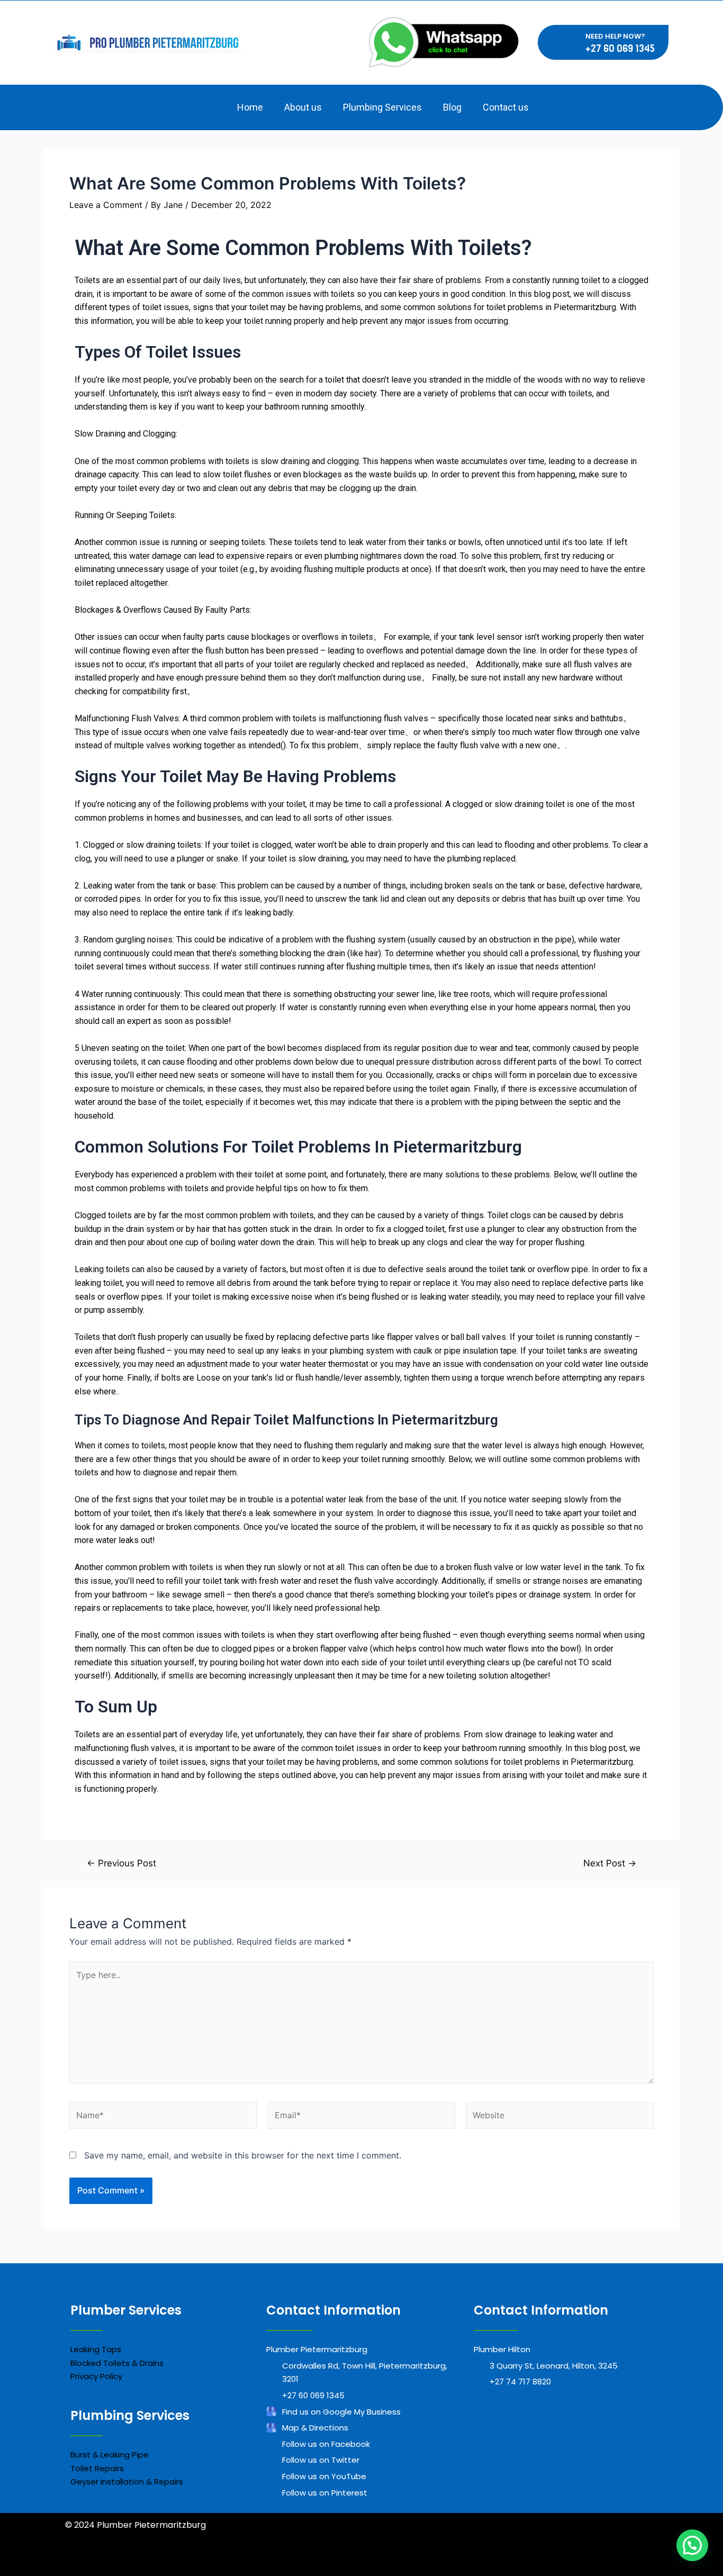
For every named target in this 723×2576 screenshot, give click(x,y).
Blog (452, 107)
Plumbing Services (382, 107)
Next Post (610, 1863)
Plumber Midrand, (203, 2564)
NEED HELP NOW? (615, 36)
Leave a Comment (106, 205)
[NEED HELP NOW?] (570, 42)
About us (303, 107)
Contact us (506, 107)
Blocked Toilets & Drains (117, 2363)
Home (250, 107)
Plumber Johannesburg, (115, 2564)
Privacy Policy (96, 2376)
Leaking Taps (96, 2349)
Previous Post (121, 1863)
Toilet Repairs (97, 2468)
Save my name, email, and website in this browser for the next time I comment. (243, 2155)
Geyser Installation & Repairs (127, 2482)
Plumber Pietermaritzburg (296, 2564)
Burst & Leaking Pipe (110, 2455)
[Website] (560, 2117)
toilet (336, 380)
